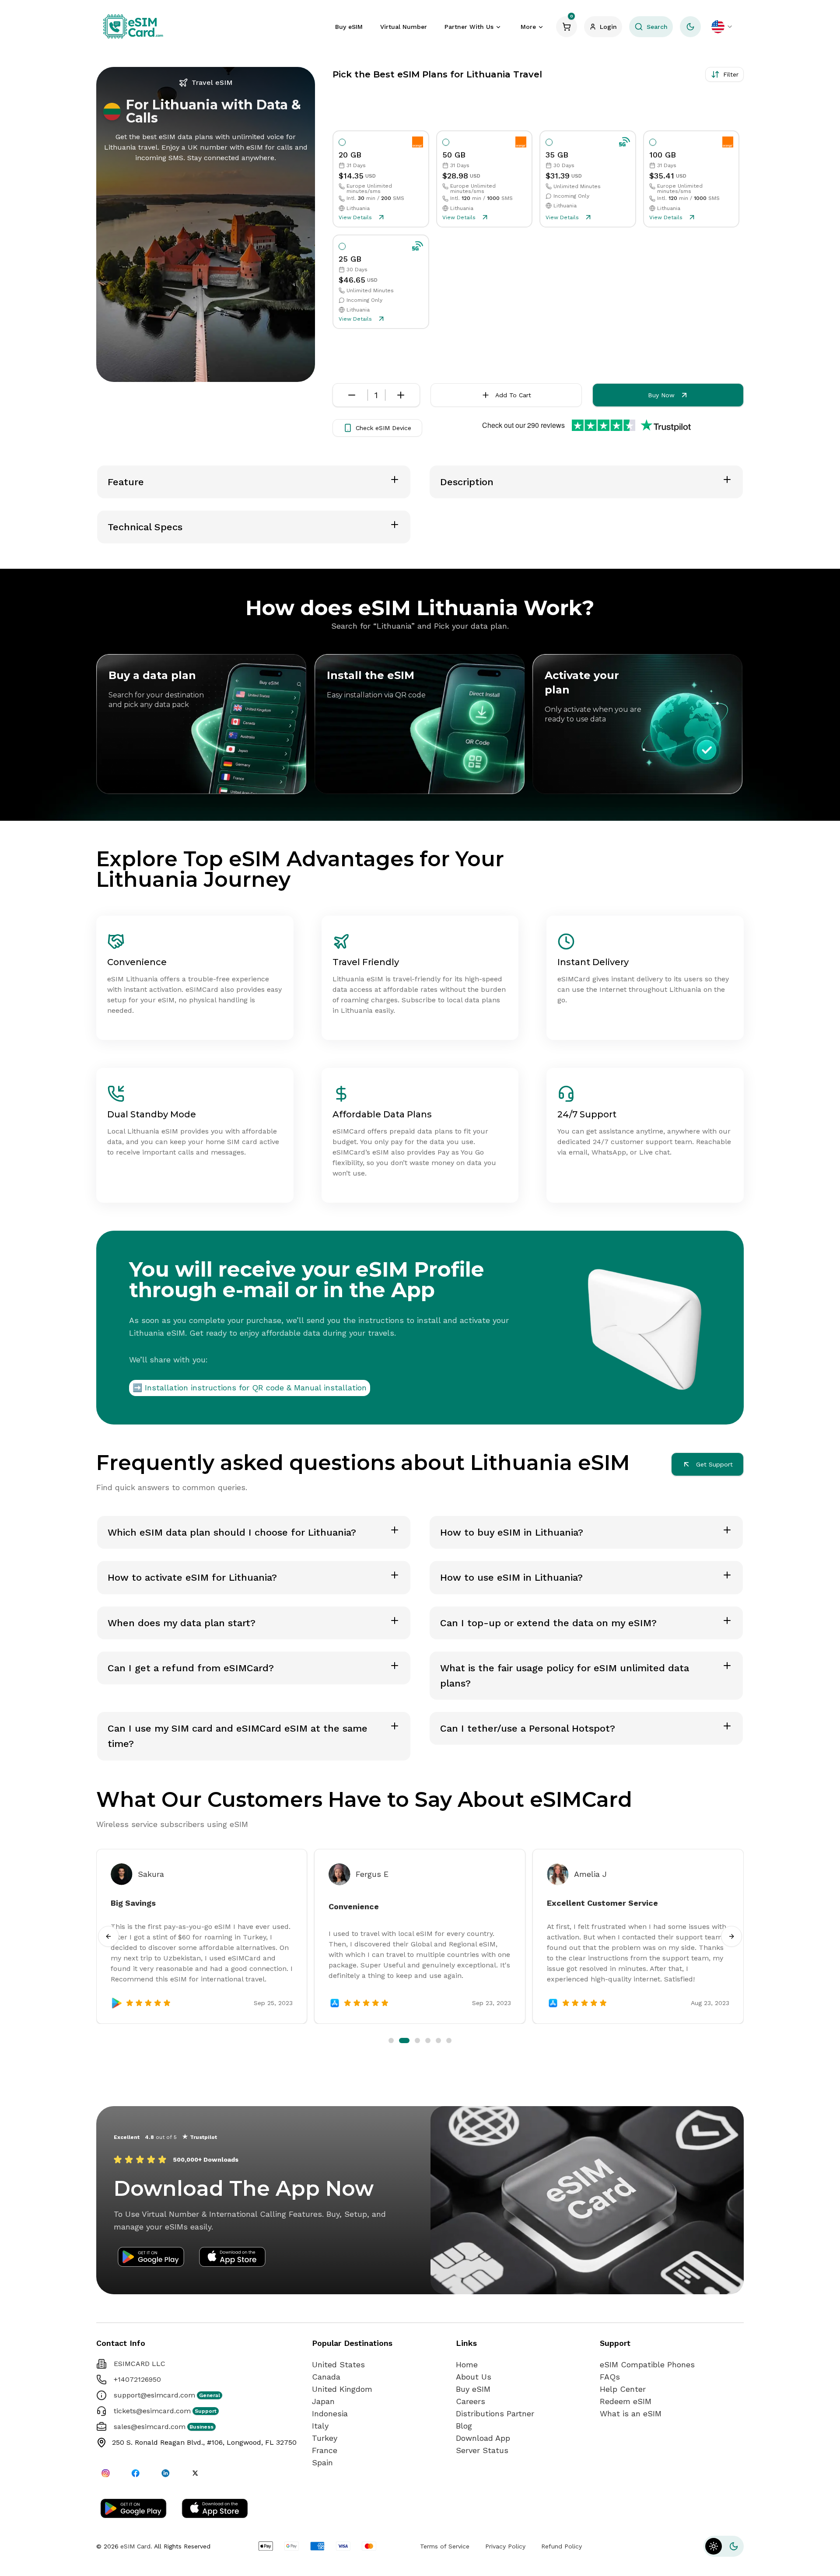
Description (467, 482)
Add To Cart (513, 395)
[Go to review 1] (391, 2040)
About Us (474, 2377)
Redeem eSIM (626, 2401)
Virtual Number (404, 27)
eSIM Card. (136, 2546)
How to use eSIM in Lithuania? (511, 1577)
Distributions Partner (495, 2413)
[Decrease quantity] (352, 395)
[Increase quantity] (401, 395)
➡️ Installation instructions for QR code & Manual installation (250, 1388)
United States (338, 2364)
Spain (322, 2462)
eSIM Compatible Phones (647, 2364)
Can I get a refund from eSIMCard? (191, 1668)
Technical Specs (145, 527)
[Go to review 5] (436, 2040)
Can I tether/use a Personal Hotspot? (528, 1728)
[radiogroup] (536, 230)
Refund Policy (562, 2546)
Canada (326, 2377)
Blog (464, 2426)
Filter (731, 74)
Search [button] (657, 27)
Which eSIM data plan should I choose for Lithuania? (232, 1532)
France (325, 2450)
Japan (323, 2401)
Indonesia (330, 2413)
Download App (483, 2438)
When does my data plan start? (182, 1623)
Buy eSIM (349, 27)
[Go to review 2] (402, 2040)
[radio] (342, 142)
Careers (471, 2401)
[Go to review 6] (449, 2040)
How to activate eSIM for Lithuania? (192, 1577)
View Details (355, 217)
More (528, 27)
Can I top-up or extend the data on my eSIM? (548, 1623)
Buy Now (661, 395)
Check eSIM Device (383, 428)
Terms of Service (445, 2546)
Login (608, 27)
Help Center (623, 2389)
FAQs (610, 2377)
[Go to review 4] (423, 2040)
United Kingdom (342, 2389)
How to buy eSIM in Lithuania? (512, 1532)
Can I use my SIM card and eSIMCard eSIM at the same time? (238, 1736)
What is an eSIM (631, 2413)
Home (467, 2364)
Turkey (325, 2438)
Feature (126, 482)
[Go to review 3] (412, 2040)
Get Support (714, 1464)
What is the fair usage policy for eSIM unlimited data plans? (565, 1676)
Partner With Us (469, 27)
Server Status (482, 2450)
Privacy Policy (505, 2546)
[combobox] (722, 27)
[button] (724, 2546)
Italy (320, 2426)
